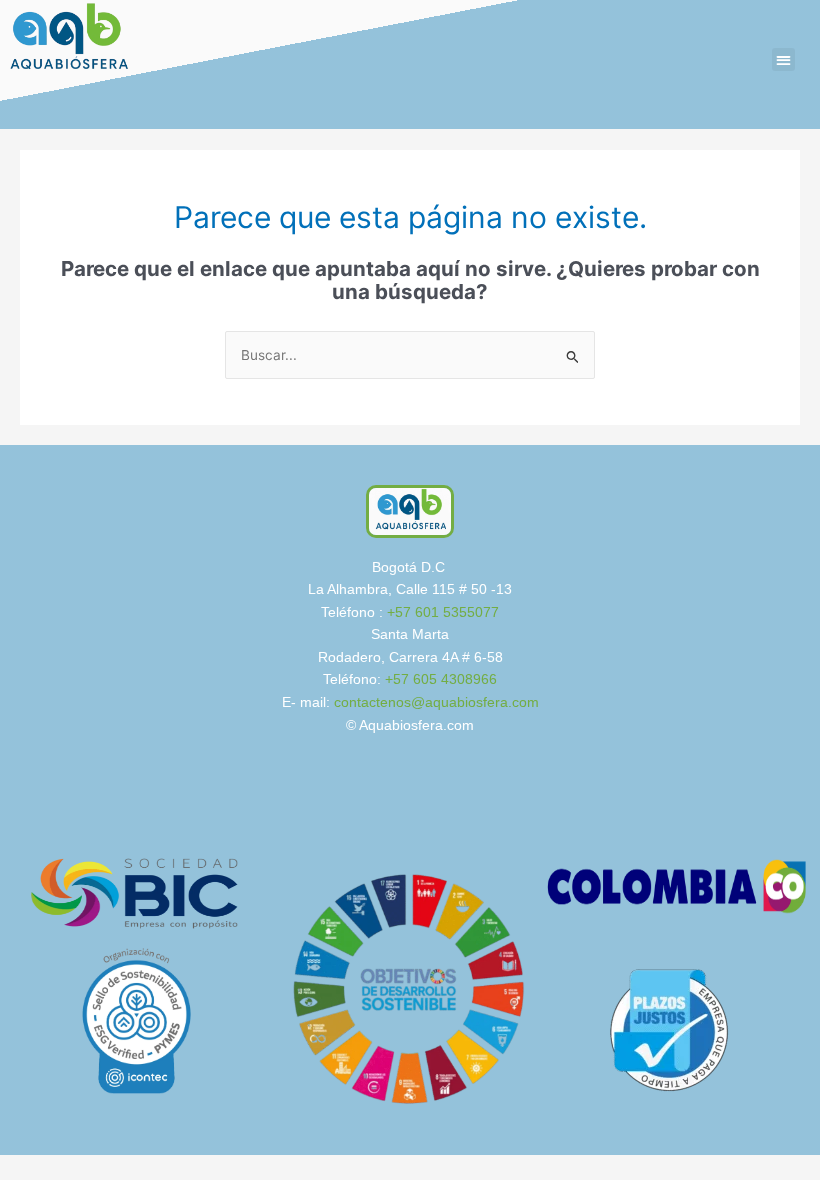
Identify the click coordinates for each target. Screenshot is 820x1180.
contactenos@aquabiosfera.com (436, 702)
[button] (783, 59)
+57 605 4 (417, 679)
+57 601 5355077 (443, 612)
